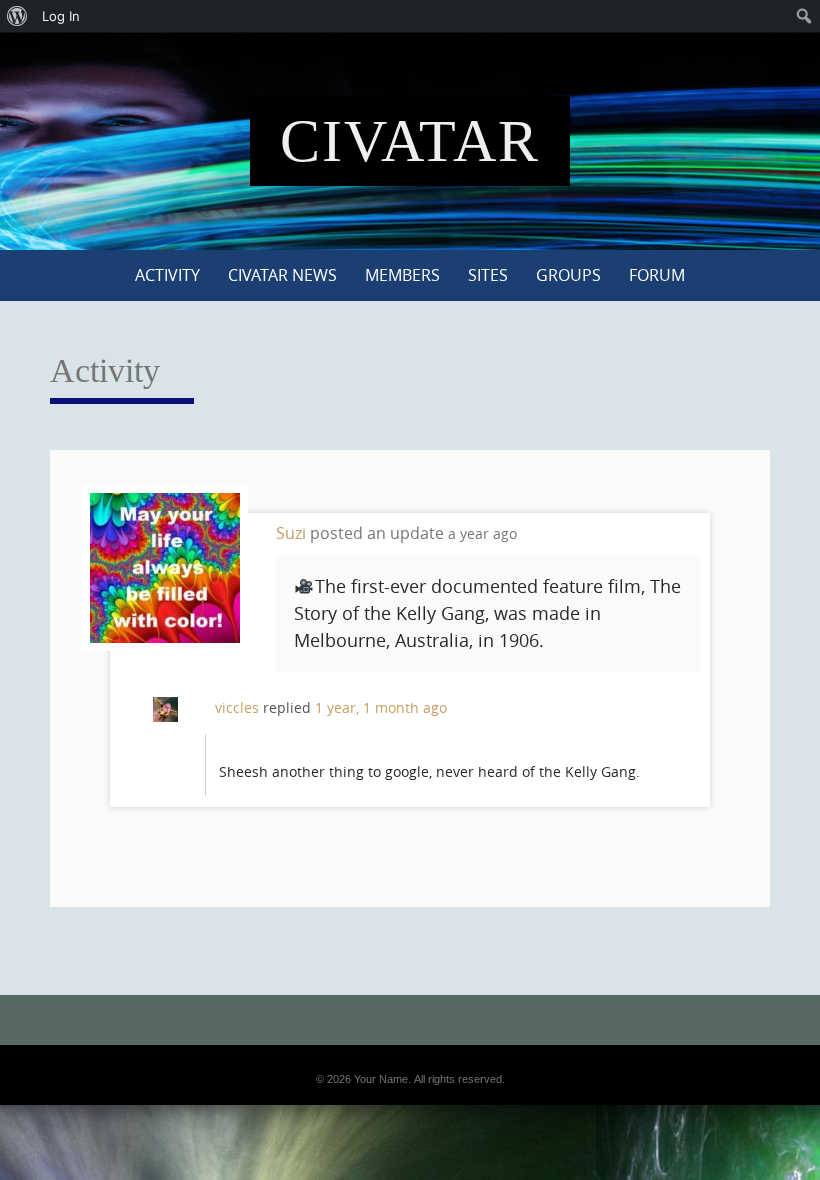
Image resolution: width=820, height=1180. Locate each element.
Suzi (291, 533)
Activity (167, 275)
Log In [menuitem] (61, 16)
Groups (568, 275)
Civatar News (282, 275)
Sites (488, 275)
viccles (237, 707)
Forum (657, 275)
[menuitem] (17, 16)
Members (402, 275)
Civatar (410, 141)
